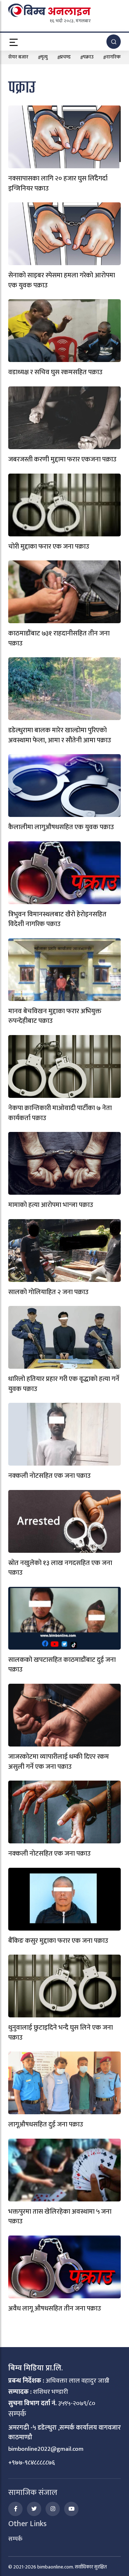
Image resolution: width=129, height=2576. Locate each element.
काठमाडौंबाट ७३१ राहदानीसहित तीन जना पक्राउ (59, 638)
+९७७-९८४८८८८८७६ (32, 2463)
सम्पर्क (15, 2539)
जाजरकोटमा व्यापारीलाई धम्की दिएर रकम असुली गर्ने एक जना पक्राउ (59, 1762)
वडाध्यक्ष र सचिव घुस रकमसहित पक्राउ (55, 372)
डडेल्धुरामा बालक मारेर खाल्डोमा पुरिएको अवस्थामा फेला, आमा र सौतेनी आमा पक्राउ (60, 735)
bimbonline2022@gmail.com (46, 2449)
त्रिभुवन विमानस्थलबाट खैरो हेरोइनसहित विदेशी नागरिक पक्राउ (57, 919)
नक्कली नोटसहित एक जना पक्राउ (49, 1476)
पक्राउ (88, 57)
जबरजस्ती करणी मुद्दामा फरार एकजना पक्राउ (62, 459)
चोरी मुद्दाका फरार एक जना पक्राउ (49, 547)
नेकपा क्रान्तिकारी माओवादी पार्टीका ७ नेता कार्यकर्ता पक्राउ (60, 1113)
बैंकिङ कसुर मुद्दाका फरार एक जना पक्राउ (58, 1941)
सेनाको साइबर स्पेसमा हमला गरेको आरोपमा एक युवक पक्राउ (62, 280)
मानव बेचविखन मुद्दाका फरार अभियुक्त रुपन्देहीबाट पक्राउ (55, 1016)
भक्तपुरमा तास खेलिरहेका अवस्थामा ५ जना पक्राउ (60, 2217)
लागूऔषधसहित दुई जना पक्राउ (46, 2124)
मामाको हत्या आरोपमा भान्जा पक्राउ (51, 1205)
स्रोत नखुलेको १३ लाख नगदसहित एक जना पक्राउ (60, 1568)
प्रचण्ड (65, 57)
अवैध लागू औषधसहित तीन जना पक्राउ (55, 2309)
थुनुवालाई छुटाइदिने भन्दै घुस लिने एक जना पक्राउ (61, 2033)
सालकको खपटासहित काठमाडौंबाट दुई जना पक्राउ (62, 1665)
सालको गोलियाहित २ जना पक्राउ (48, 1292)
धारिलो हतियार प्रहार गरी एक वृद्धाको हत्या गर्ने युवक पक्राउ (64, 1384)
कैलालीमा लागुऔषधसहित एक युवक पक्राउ (61, 827)
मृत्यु (44, 57)
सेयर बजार (18, 57)
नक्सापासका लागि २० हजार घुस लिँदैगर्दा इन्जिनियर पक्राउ (58, 184)
